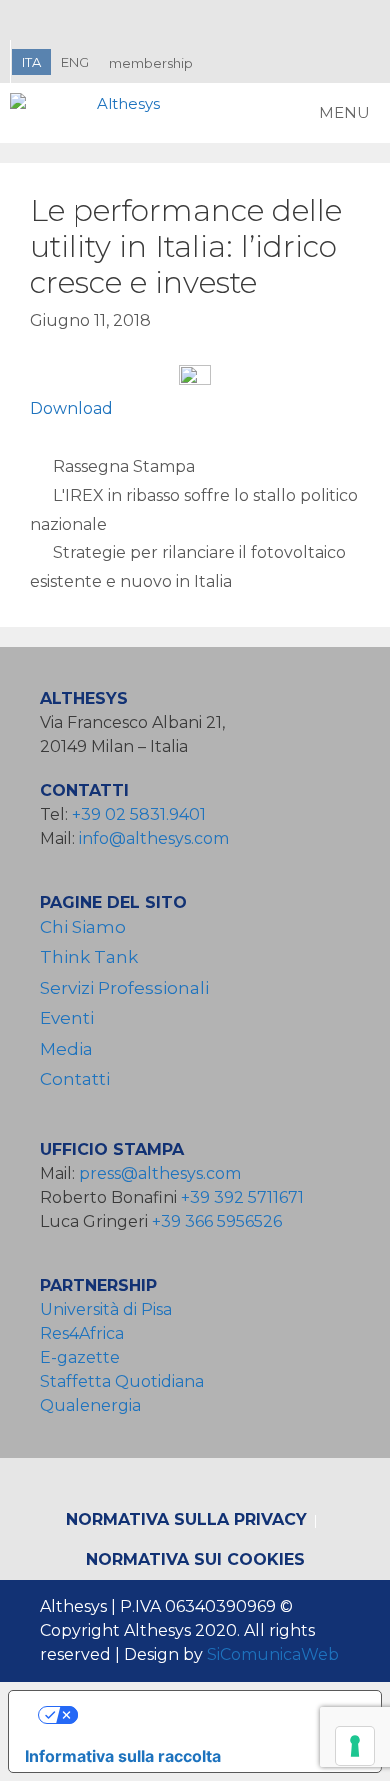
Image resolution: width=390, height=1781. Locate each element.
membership (151, 63)
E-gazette (80, 1357)
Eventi (67, 1018)
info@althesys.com (154, 838)
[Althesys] (90, 113)
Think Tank (89, 957)
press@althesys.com (160, 1173)
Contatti (75, 1079)
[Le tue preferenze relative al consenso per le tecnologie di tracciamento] (355, 1746)
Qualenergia (90, 1405)
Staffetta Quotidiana (122, 1381)
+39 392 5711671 (242, 1197)
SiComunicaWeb (273, 1654)
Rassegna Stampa (124, 466)
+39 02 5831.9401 (139, 814)
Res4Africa (86, 1333)
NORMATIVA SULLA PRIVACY (186, 1519)
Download (71, 408)
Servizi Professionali (124, 988)
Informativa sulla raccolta (123, 1756)
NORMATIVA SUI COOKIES (195, 1559)
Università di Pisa (106, 1309)
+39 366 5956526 (217, 1221)
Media (66, 1049)
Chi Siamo (83, 927)
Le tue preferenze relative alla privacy (215, 1715)
